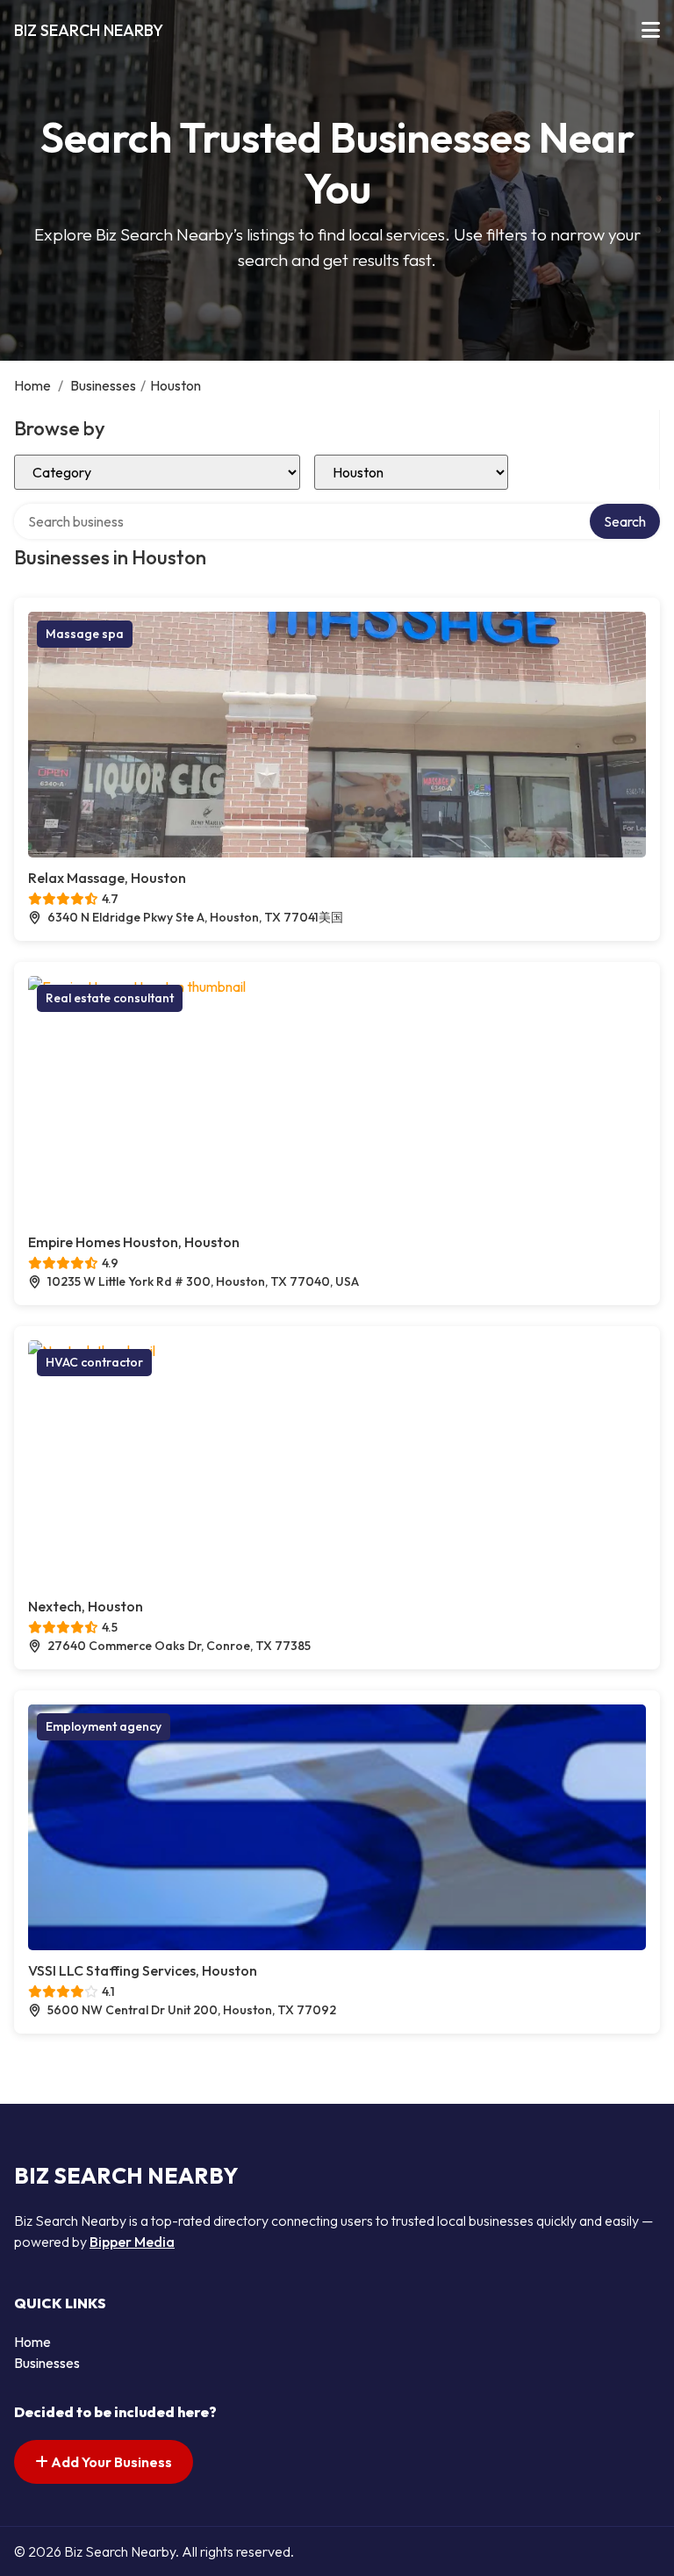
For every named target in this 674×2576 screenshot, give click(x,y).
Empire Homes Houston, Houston (134, 1242)
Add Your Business (110, 2462)
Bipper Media (132, 2242)
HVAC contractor (94, 1362)
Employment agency (104, 1726)
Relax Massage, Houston (107, 878)
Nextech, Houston (86, 1606)
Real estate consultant (110, 998)
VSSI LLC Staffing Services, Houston (143, 1970)
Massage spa (85, 634)
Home (32, 385)
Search (625, 521)
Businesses (103, 385)
